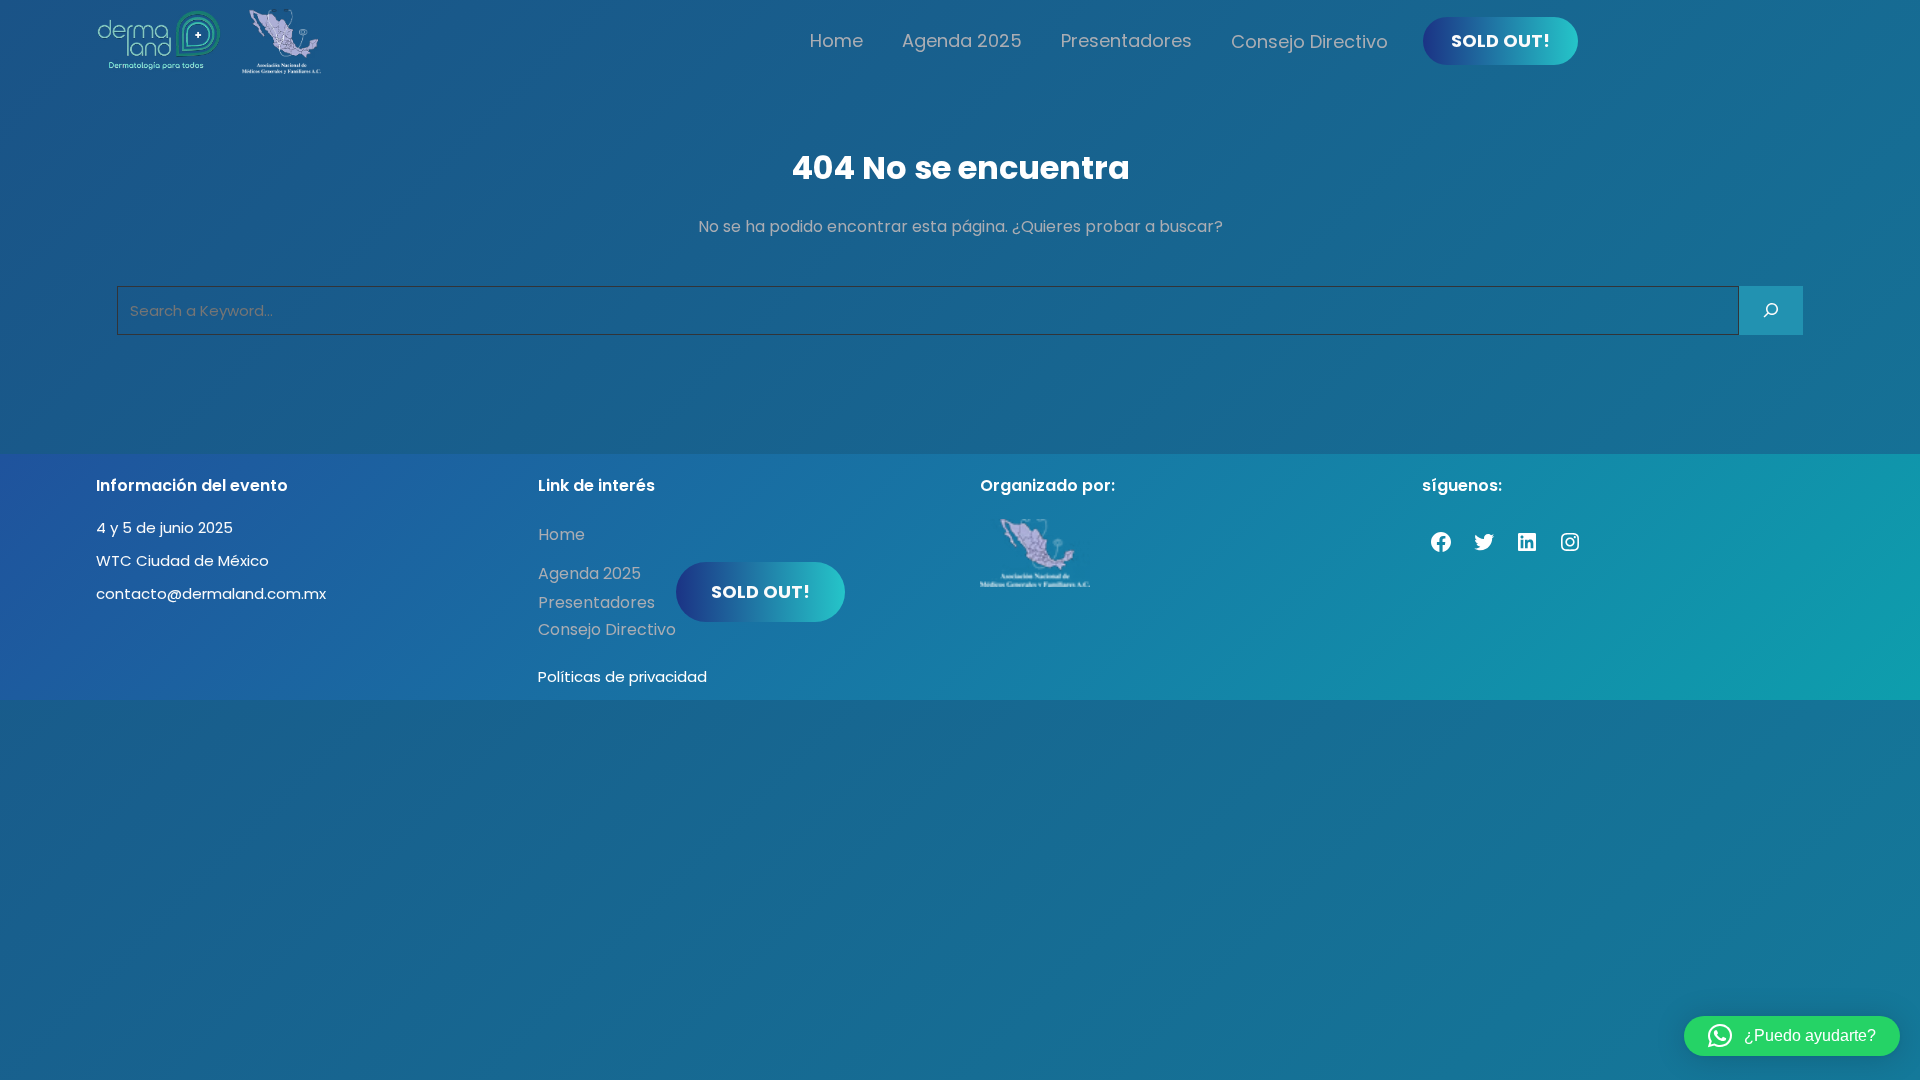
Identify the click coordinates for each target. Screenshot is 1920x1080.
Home (836, 40)
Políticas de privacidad (622, 676)
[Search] (1771, 310)
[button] (1792, 1036)
